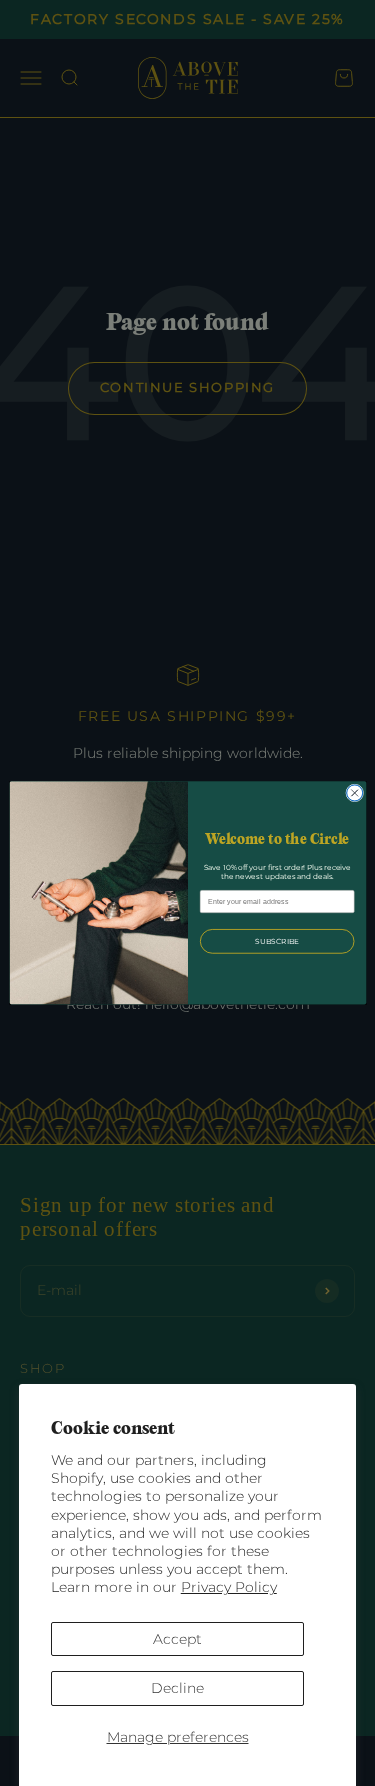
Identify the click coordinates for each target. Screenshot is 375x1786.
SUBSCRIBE (276, 941)
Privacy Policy (229, 1587)
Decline (177, 1688)
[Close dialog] (354, 793)
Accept (177, 1639)
